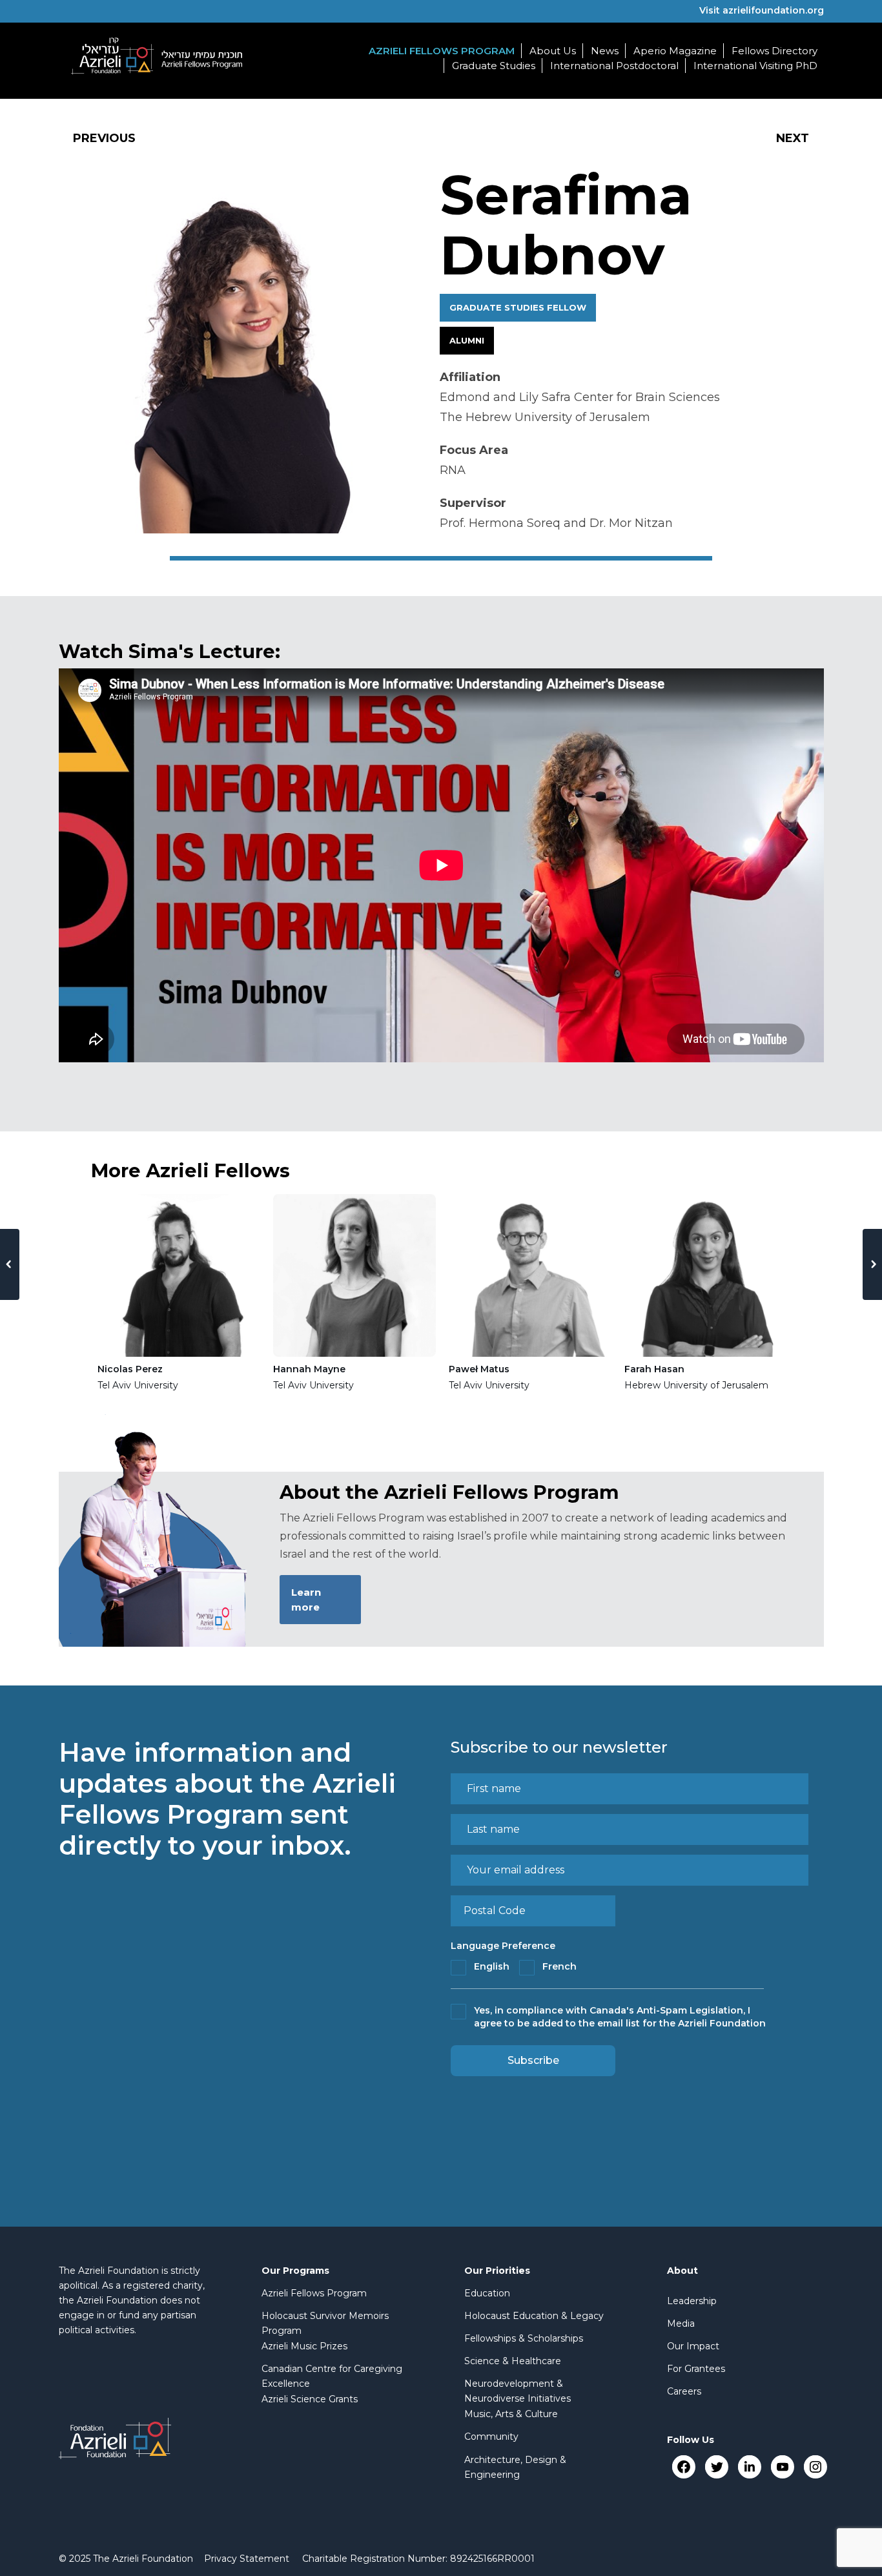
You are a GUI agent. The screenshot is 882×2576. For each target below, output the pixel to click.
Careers (684, 2391)
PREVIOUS (104, 138)
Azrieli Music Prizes (304, 2346)
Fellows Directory (774, 51)
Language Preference (503, 1946)
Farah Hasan (654, 1369)
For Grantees (696, 2369)
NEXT (793, 138)
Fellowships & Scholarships (524, 2338)
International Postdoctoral (614, 66)
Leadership (692, 2301)
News (605, 51)
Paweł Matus (479, 1369)
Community (491, 2437)
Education (487, 2293)
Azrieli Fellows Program (442, 51)
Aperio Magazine (675, 51)
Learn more (306, 1600)
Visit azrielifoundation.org (762, 10)
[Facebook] (683, 2467)
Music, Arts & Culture (511, 2414)
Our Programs (295, 2271)
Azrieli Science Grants (310, 2399)
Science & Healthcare (513, 2361)
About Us (553, 51)
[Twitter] (716, 2467)
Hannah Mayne (309, 1369)
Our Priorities (497, 2271)
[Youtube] (782, 2467)
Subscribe (533, 2060)
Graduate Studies (494, 66)
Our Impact (693, 2346)
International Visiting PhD (755, 66)
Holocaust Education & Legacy (534, 2316)
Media (681, 2324)
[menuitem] (247, 2559)
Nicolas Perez (130, 1369)
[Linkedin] (749, 2467)
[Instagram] (815, 2467)
